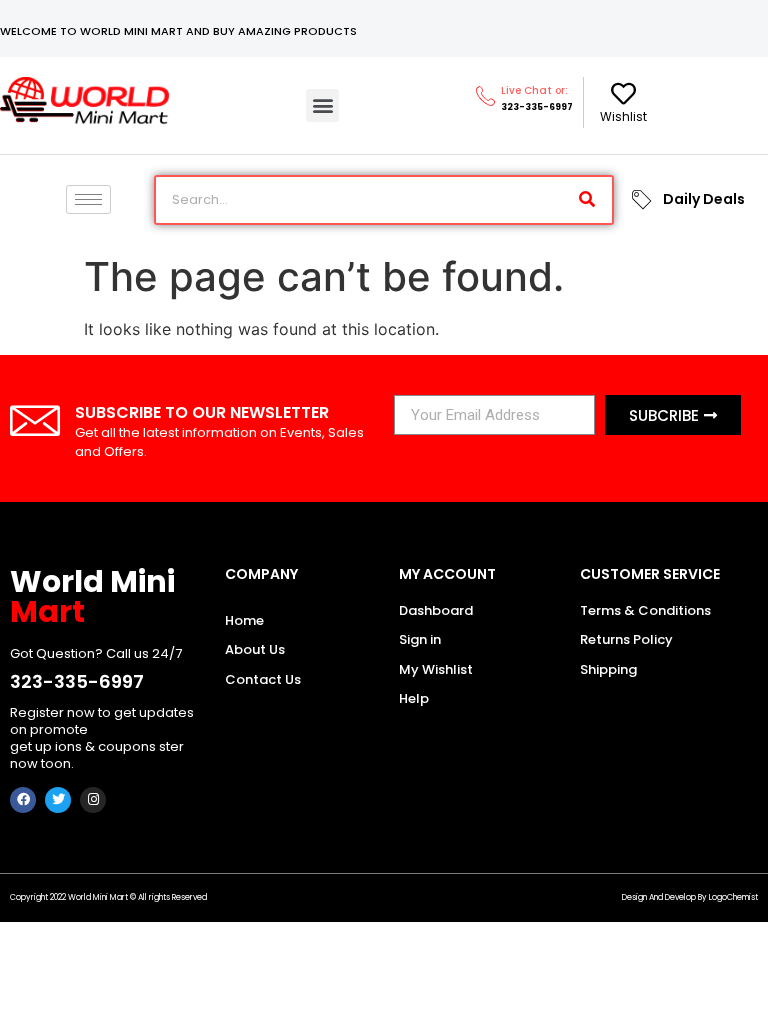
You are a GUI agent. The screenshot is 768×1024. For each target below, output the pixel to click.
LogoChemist (733, 897)
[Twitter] (58, 800)
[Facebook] (23, 800)
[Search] (587, 200)
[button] (322, 105)
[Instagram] (93, 800)
